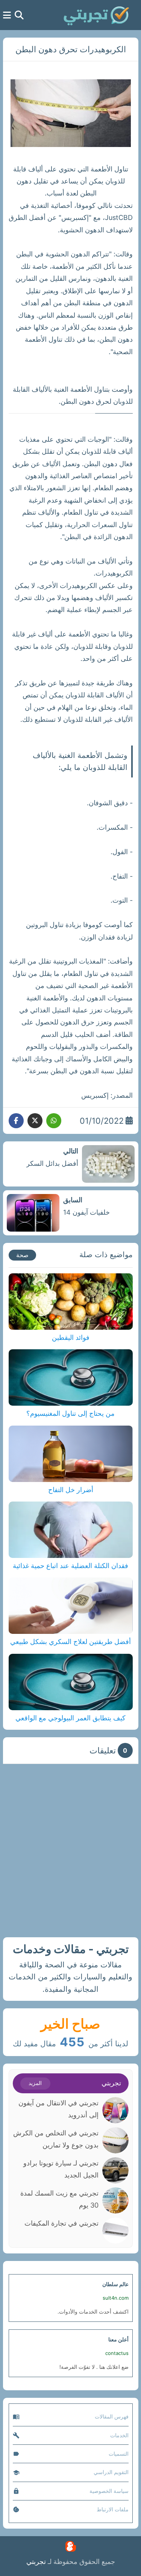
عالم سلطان (115, 2284)
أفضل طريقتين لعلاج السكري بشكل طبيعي (70, 1642)
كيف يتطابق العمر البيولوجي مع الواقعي (70, 1718)
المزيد (35, 2083)
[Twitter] (35, 1121)
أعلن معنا (118, 2339)
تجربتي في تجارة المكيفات (61, 2223)
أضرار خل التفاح (71, 1490)
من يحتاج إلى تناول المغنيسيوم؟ (70, 1413)
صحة (22, 1255)
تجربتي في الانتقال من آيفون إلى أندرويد (58, 2109)
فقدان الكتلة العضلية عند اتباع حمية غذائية (70, 1566)
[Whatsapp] (54, 1121)
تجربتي (36, 2562)
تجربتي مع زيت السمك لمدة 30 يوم (59, 2199)
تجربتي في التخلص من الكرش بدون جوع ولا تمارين (56, 2139)
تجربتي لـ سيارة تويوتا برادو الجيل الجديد (61, 2169)
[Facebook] (16, 1121)
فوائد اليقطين (71, 1337)
